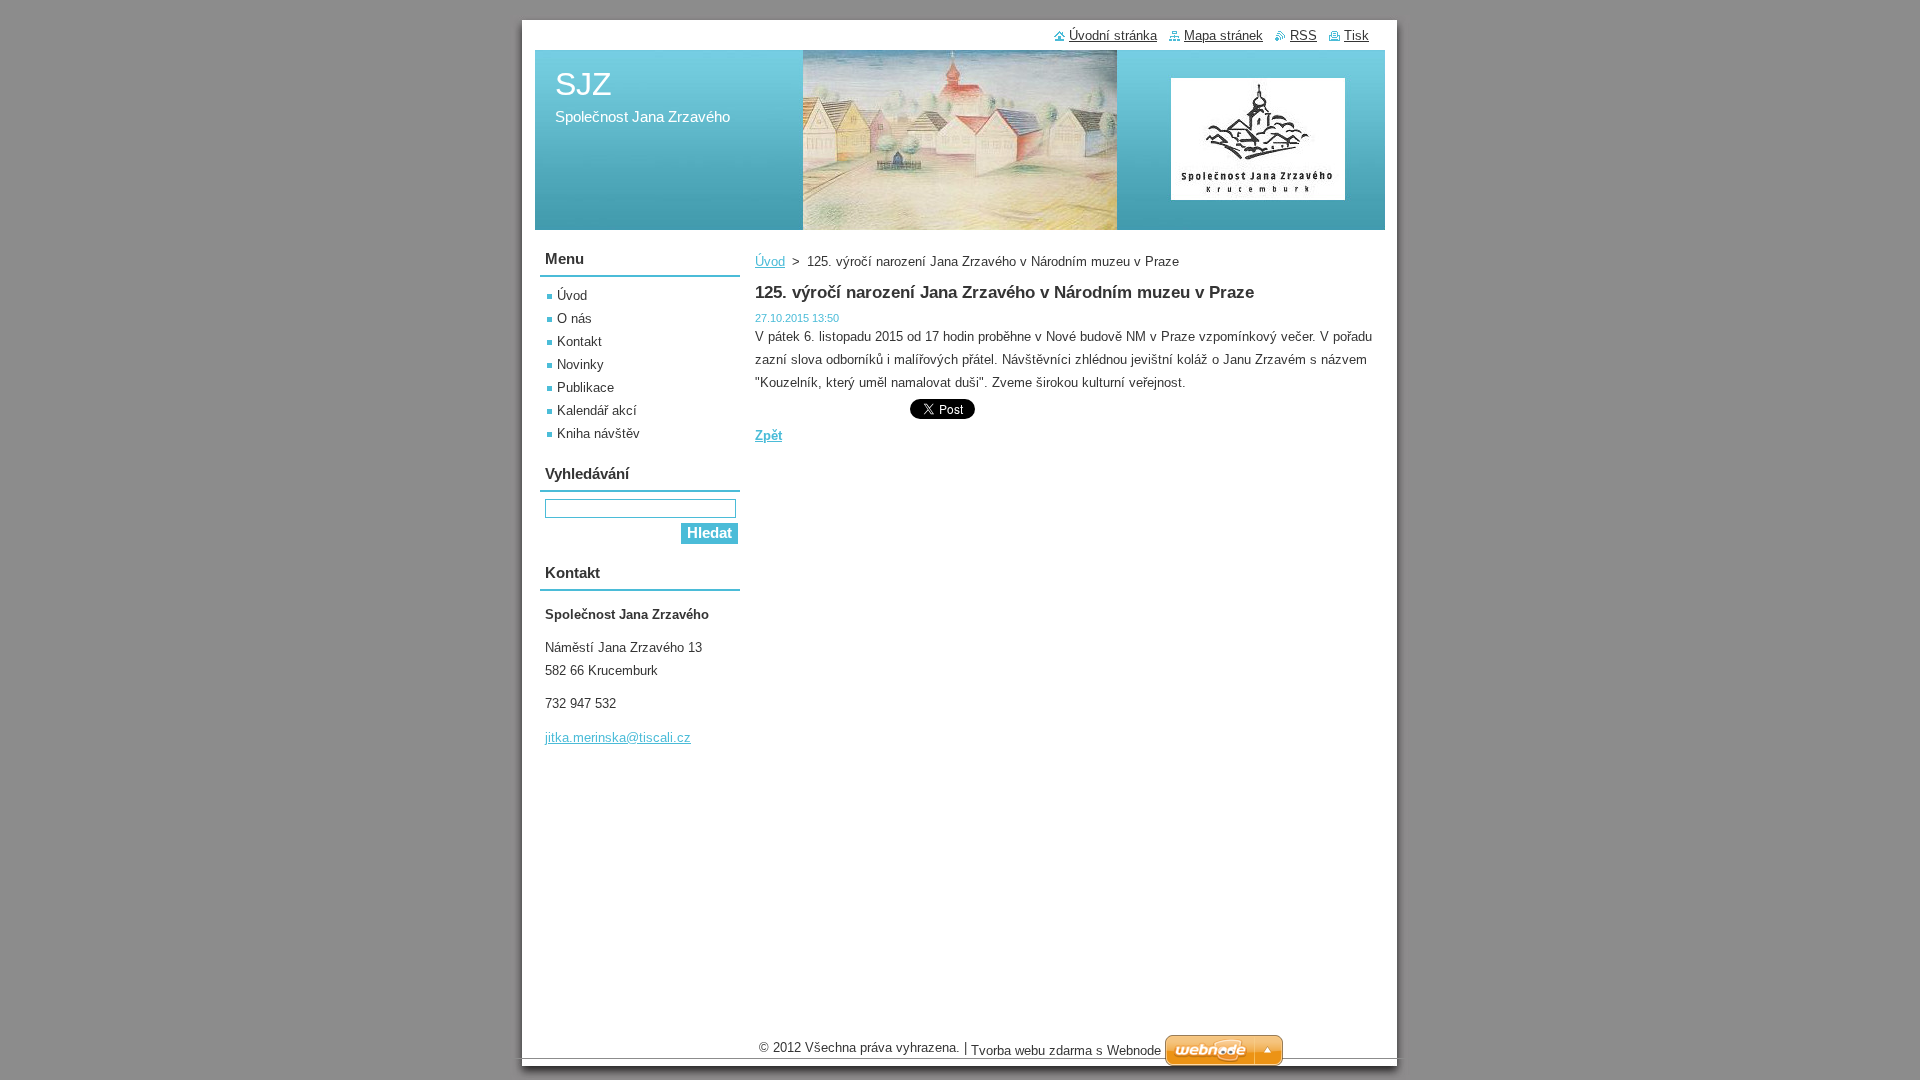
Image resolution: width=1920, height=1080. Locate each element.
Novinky (580, 364)
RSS (1303, 35)
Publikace (585, 387)
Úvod (770, 261)
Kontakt (579, 341)
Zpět (768, 435)
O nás (574, 318)
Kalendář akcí (597, 410)
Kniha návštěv (598, 433)
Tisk (1356, 35)
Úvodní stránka (1113, 35)
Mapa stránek (1223, 35)
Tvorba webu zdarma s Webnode (1066, 1050)
